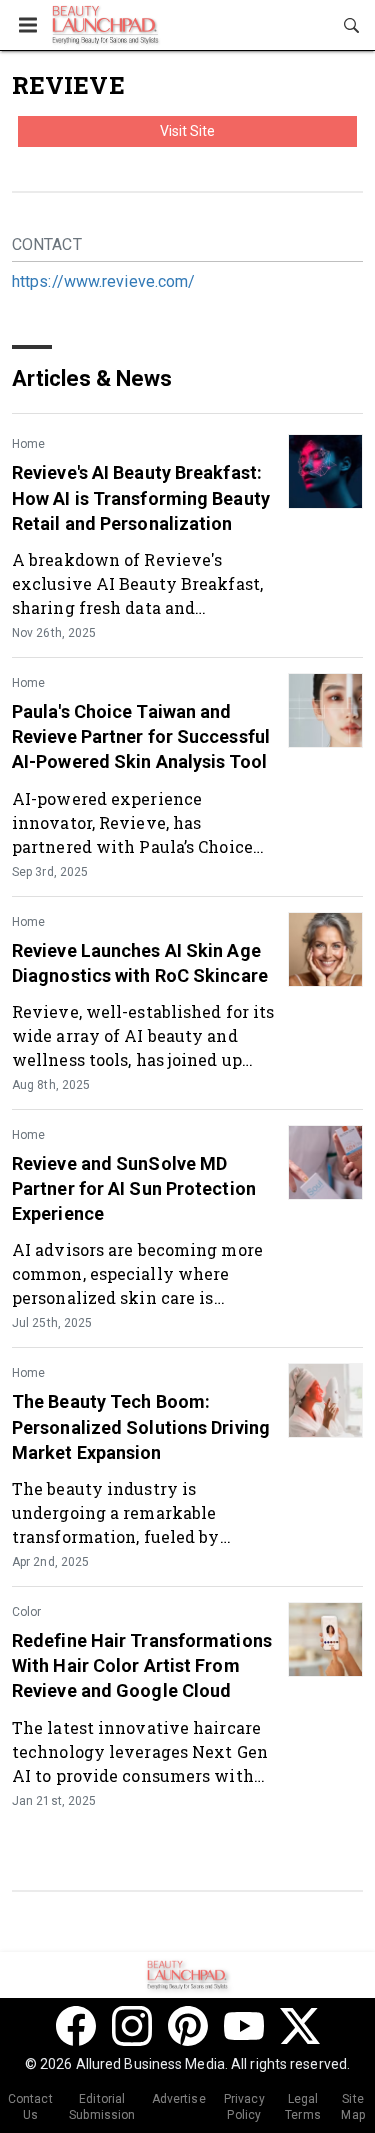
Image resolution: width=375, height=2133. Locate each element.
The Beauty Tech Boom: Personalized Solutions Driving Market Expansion (141, 1426)
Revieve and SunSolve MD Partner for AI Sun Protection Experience (134, 1188)
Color (26, 1612)
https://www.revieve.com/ (103, 281)
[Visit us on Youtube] (244, 2026)
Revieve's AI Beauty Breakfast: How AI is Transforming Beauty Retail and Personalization (141, 497)
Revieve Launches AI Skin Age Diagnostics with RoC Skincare (140, 963)
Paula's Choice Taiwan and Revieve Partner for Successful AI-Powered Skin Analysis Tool (141, 736)
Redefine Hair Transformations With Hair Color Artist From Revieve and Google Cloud (142, 1665)
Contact (47, 244)
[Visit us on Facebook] (76, 2026)
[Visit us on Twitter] (300, 2026)
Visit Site (188, 131)
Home (28, 444)
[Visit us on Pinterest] (188, 2026)
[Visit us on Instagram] (132, 2026)
